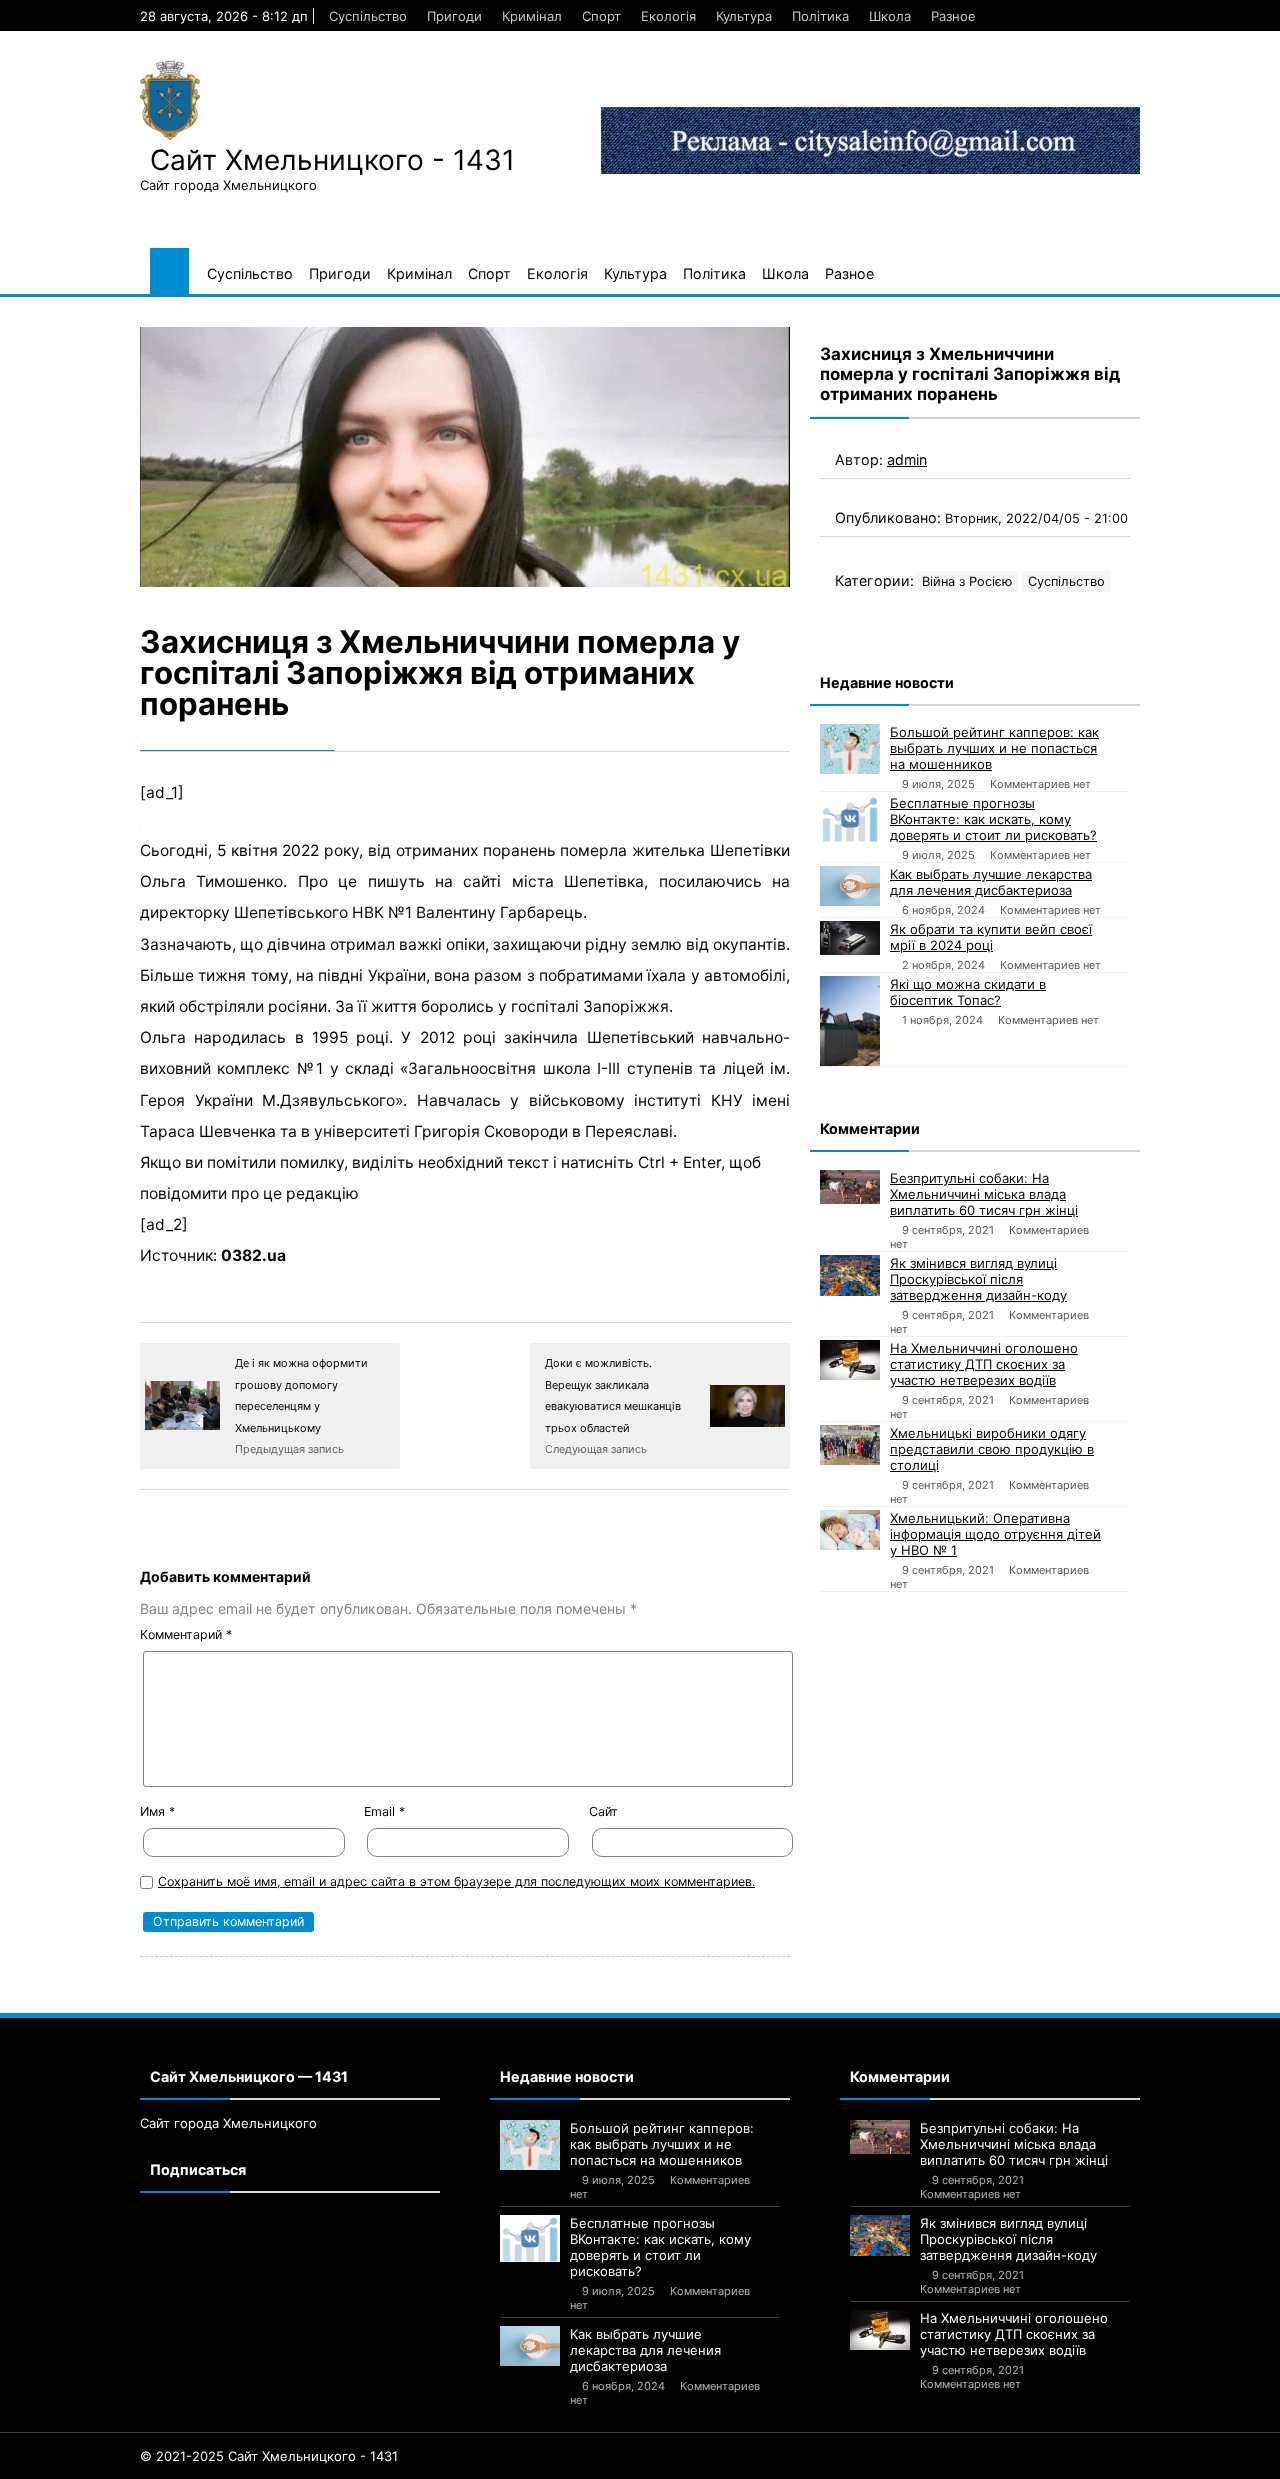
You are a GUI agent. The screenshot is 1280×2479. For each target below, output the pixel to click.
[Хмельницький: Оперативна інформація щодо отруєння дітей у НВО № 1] (850, 1530)
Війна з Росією (967, 581)
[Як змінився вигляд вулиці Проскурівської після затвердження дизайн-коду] (850, 1275)
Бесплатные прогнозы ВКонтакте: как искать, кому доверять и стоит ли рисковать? (993, 819)
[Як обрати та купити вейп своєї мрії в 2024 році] (850, 938)
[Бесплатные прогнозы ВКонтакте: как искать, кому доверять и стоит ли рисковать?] (850, 818)
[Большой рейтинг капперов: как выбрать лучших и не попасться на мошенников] (850, 749)
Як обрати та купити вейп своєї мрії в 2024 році (991, 937)
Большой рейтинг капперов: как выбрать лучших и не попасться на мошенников (994, 748)
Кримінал (532, 16)
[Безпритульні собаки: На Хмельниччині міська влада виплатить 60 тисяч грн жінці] (850, 1187)
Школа (890, 16)
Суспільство (368, 16)
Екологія (668, 16)
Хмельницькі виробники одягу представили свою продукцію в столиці (992, 1449)
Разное (953, 16)
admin (907, 459)
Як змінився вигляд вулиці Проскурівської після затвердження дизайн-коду (978, 1279)
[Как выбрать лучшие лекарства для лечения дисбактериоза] (850, 886)
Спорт (601, 16)
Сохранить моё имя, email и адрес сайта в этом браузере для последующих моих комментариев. (456, 1881)
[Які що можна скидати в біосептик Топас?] (850, 1021)
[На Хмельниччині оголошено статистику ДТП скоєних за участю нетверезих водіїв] (850, 1360)
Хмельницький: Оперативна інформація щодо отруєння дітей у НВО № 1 (995, 1534)
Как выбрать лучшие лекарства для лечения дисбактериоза (991, 882)
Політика (820, 16)
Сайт (603, 1811)
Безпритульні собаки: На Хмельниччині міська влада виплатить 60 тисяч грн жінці (984, 1194)
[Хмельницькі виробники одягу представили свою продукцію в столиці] (850, 1445)
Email (384, 1811)
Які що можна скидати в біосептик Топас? (968, 992)
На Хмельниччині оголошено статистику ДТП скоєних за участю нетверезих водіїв (984, 1364)
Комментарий (186, 1634)
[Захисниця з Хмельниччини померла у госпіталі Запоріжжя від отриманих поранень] (465, 457)
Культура (744, 16)
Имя (157, 1811)
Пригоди (454, 16)
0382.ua (253, 1255)
